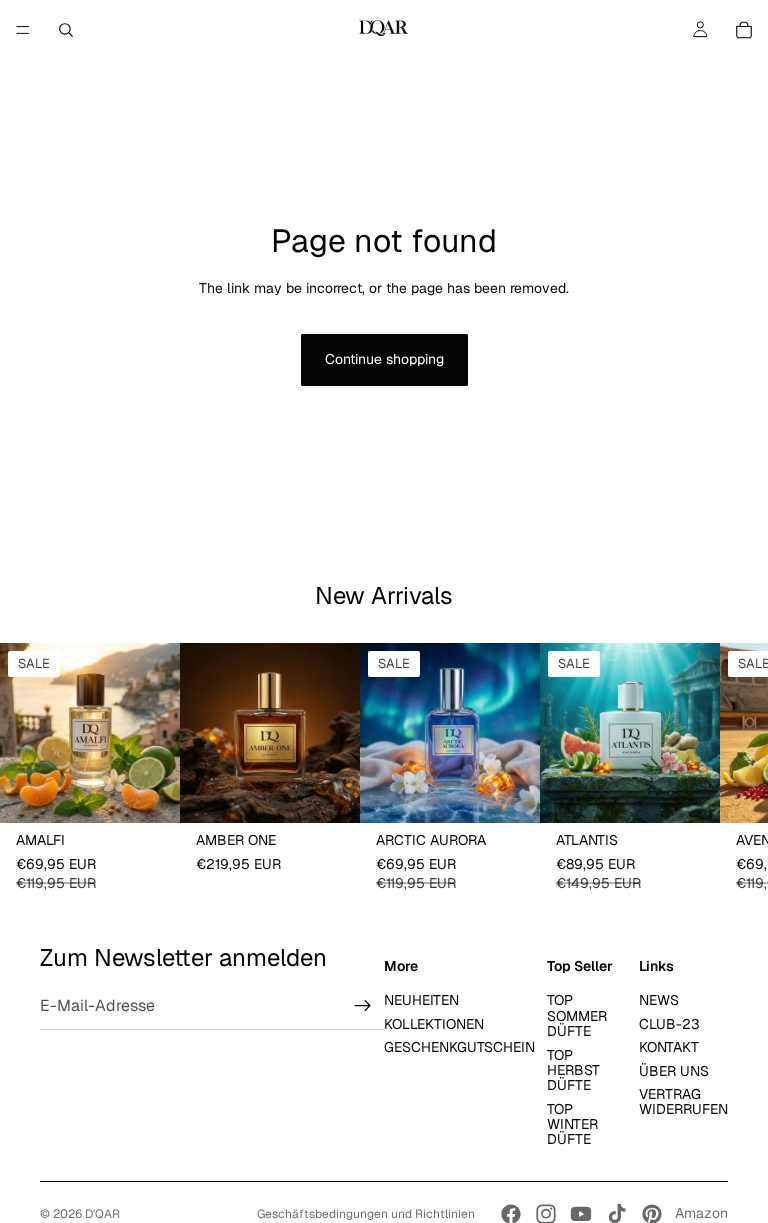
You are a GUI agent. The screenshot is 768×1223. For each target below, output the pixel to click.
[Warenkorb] (744, 30)
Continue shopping (384, 359)
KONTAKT (669, 1047)
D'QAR (102, 1214)
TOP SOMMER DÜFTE (577, 1015)
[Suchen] (66, 30)
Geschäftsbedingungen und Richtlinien (366, 1214)
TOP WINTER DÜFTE (572, 1123)
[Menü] (23, 30)
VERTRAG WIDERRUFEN (683, 1100)
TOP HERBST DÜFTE (573, 1069)
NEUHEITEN (421, 1000)
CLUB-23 (669, 1023)
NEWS (659, 1000)
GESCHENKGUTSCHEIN (459, 1047)
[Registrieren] (363, 1006)
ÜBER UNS (674, 1070)
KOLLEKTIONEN (434, 1023)
